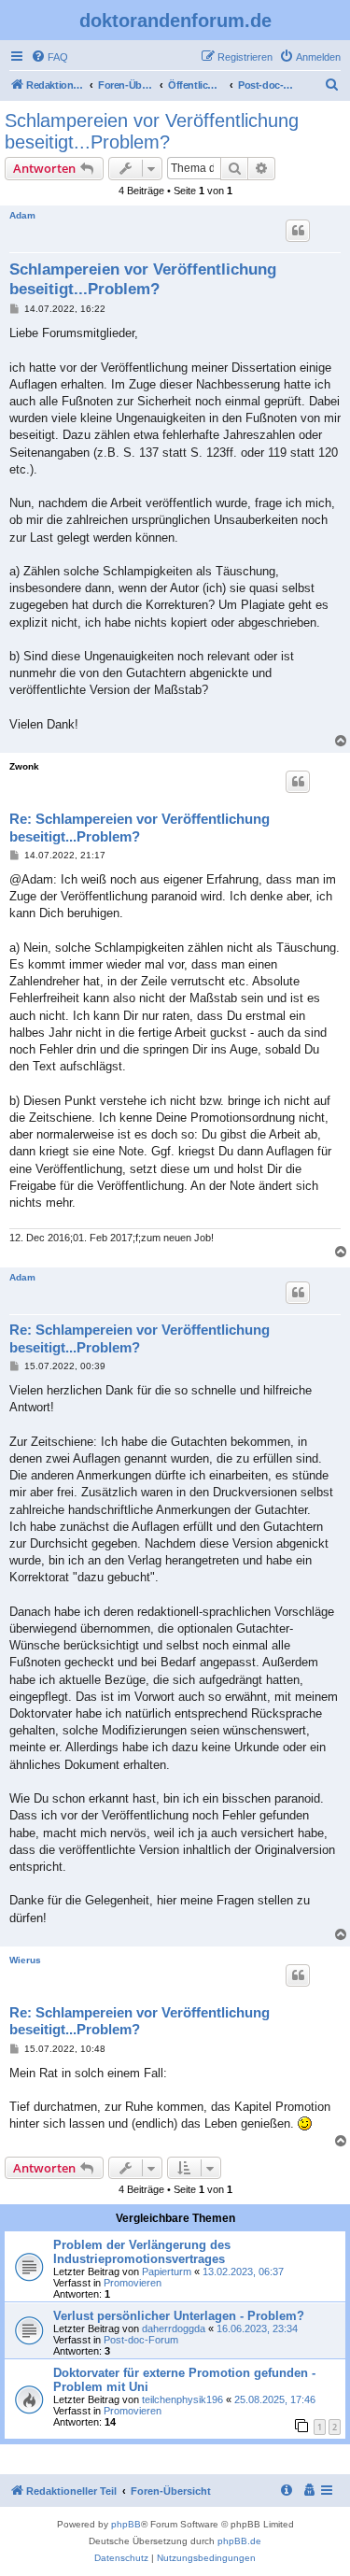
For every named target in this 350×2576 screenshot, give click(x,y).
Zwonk (24, 766)
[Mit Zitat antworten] (298, 231)
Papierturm (167, 2272)
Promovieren (133, 2283)
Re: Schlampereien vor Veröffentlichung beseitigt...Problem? (140, 828)
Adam (22, 215)
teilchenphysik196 (182, 2399)
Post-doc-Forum (141, 2340)
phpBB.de (239, 2541)
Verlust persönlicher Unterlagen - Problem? (179, 2316)
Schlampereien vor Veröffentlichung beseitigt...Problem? (152, 131)
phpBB (126, 2524)
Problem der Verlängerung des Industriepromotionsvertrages (142, 2252)
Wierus (25, 1960)
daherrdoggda (174, 2328)
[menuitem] (49, 57)
